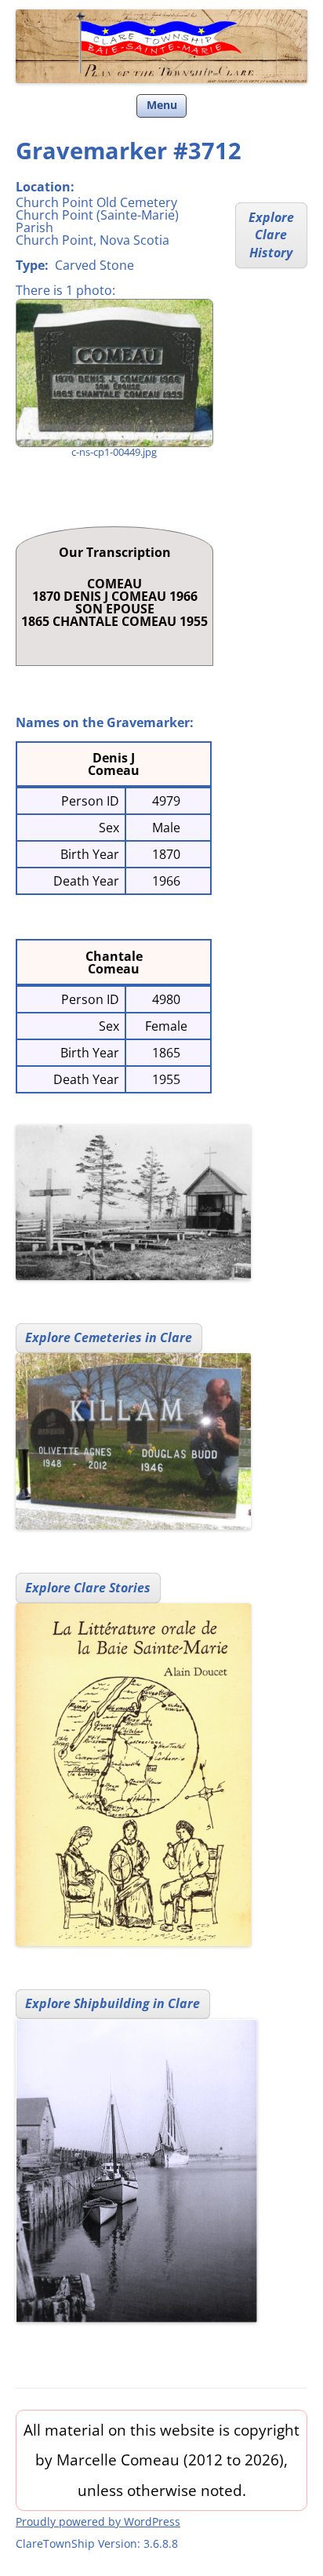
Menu (162, 105)
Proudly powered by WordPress (98, 2521)
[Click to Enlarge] (114, 373)
